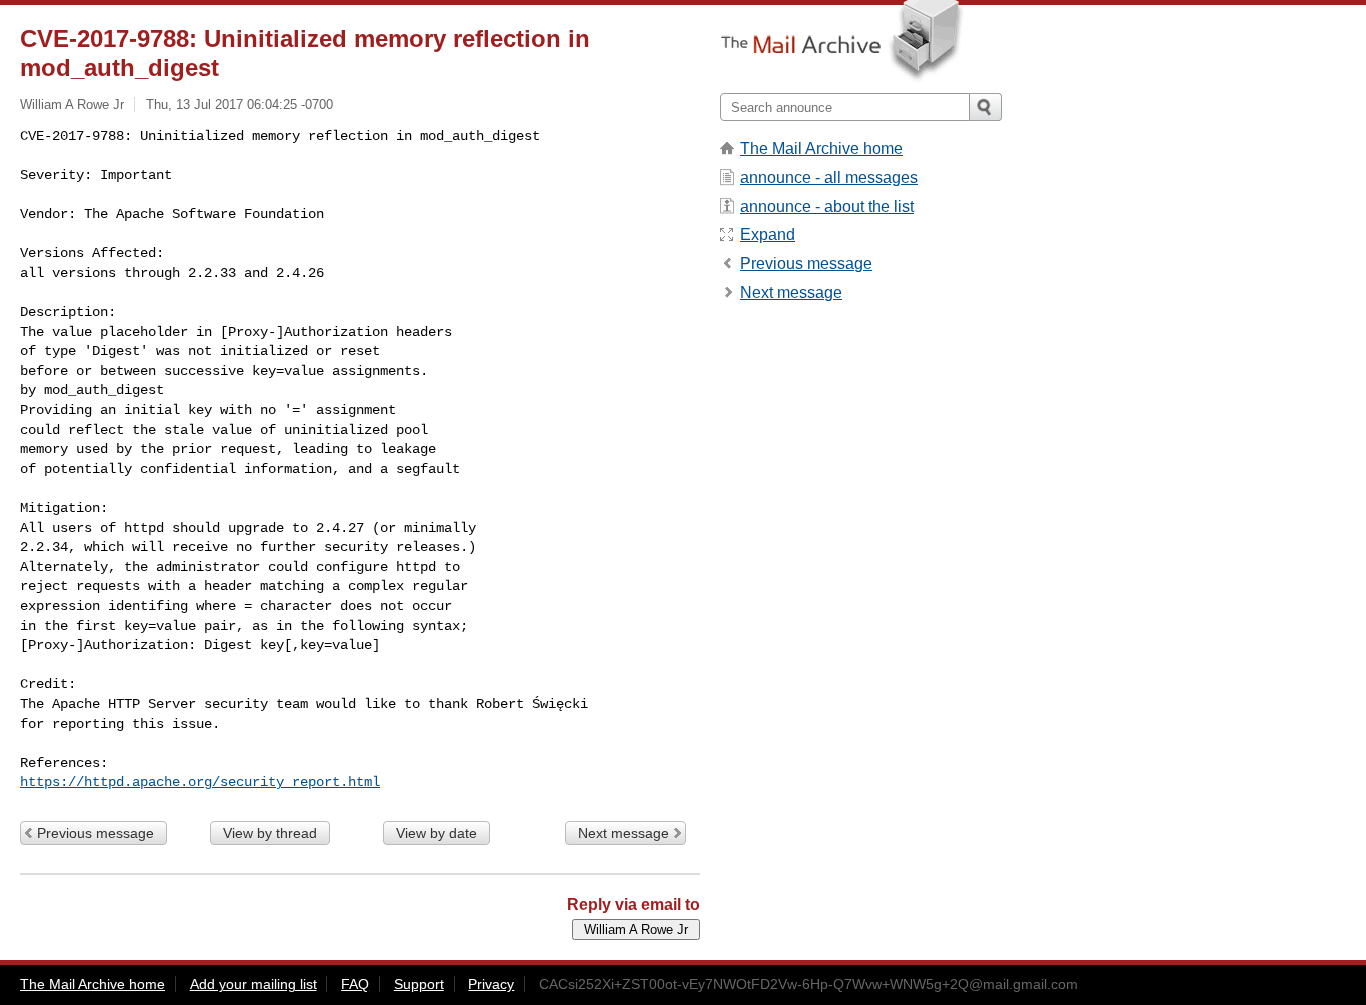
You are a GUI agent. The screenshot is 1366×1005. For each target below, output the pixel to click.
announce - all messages (829, 177)
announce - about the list (827, 206)
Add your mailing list (253, 984)
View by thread (270, 833)
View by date (436, 833)
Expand (767, 234)
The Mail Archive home (821, 148)
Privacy (491, 984)
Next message (623, 833)
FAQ (355, 984)
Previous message (95, 833)
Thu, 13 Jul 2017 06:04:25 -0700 (239, 104)
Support (419, 984)
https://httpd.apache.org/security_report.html (200, 782)
